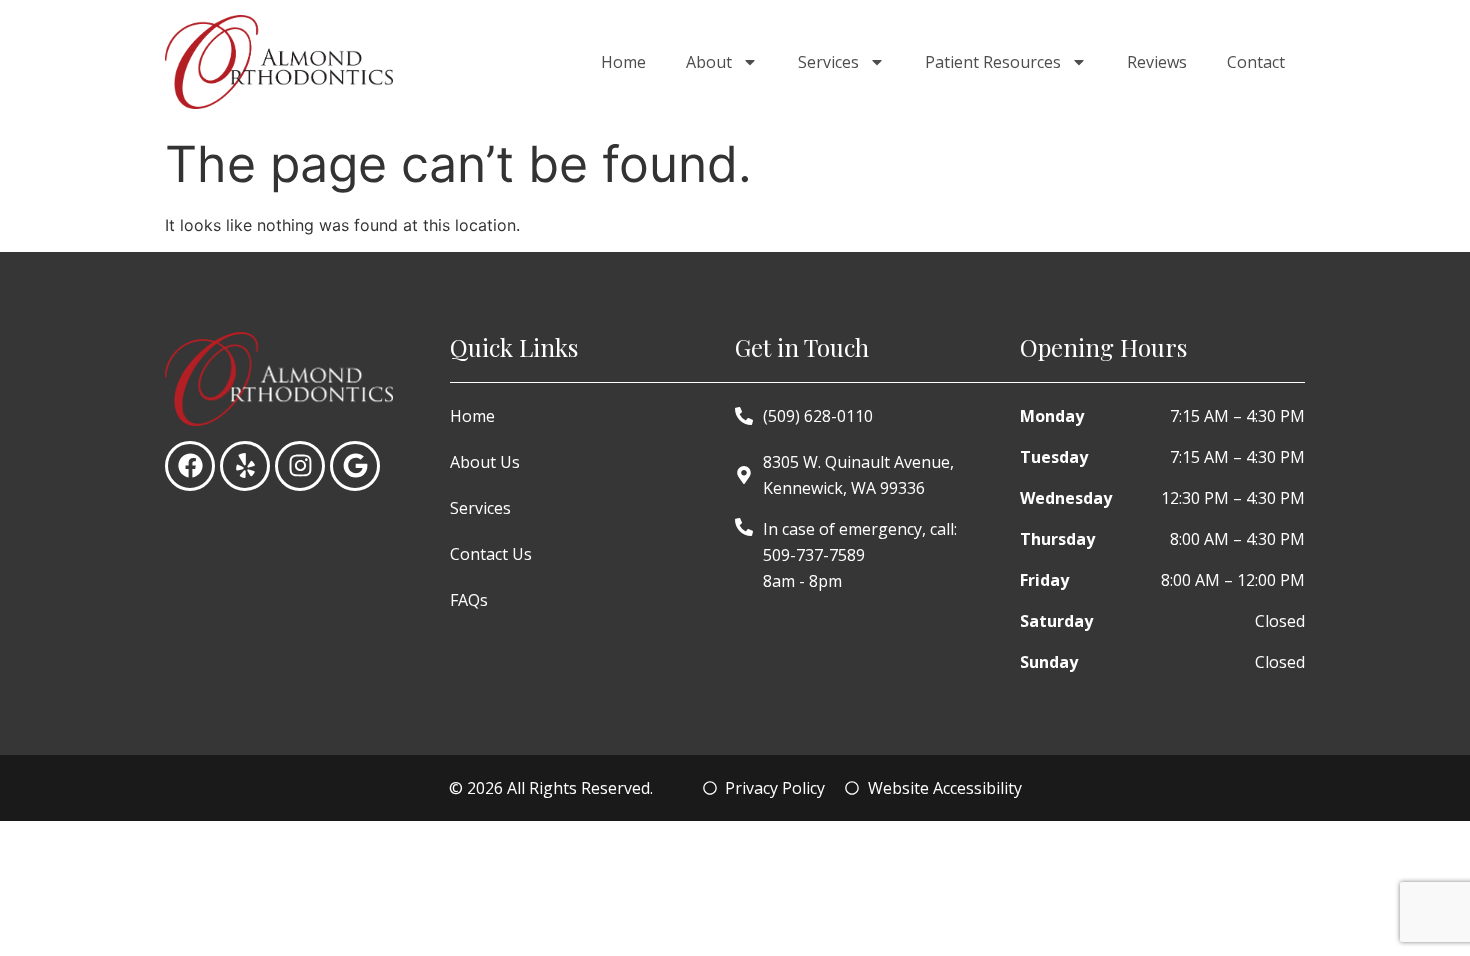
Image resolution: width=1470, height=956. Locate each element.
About (709, 62)
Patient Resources (993, 62)
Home (623, 62)
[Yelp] (245, 466)
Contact (1256, 62)
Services (828, 62)
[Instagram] (300, 466)
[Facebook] (190, 466)
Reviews (1157, 62)
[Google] (355, 466)
